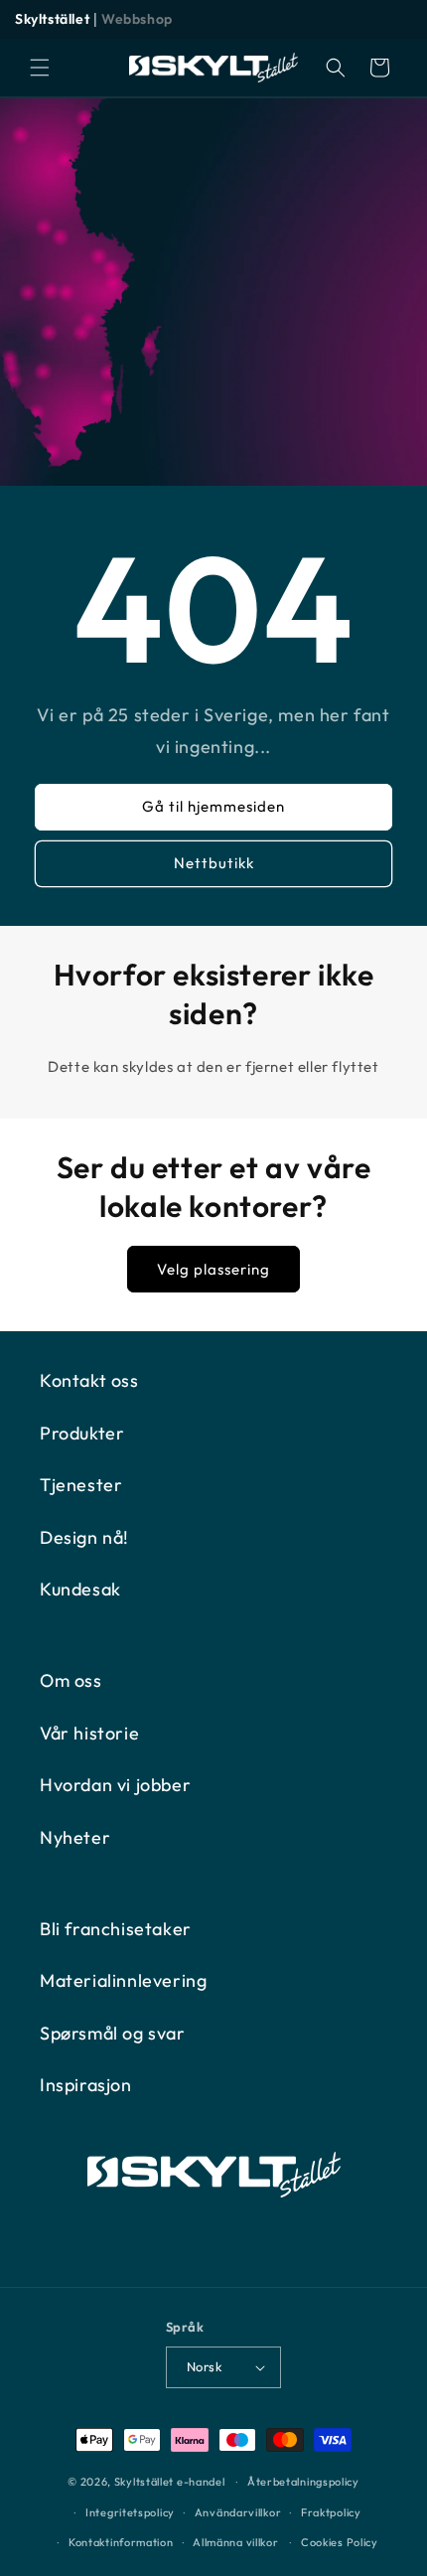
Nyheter (75, 1837)
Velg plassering (213, 1269)
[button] (40, 68)
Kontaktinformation (121, 2542)
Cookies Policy (340, 2542)
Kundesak (80, 1589)
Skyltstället (52, 19)
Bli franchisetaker (116, 1929)
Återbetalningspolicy (303, 2482)
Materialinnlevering (123, 1980)
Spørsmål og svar (113, 2033)
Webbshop (137, 19)
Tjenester (81, 1485)
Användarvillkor (238, 2512)
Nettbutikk (214, 863)
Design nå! (84, 1537)
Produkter (82, 1433)
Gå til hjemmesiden (213, 806)
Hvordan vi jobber (115, 1785)
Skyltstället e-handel (170, 2482)
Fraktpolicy (331, 2512)
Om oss (71, 1680)
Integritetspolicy (130, 2512)
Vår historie (89, 1733)
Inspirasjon (86, 2085)
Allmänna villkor (235, 2542)
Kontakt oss (89, 1380)
